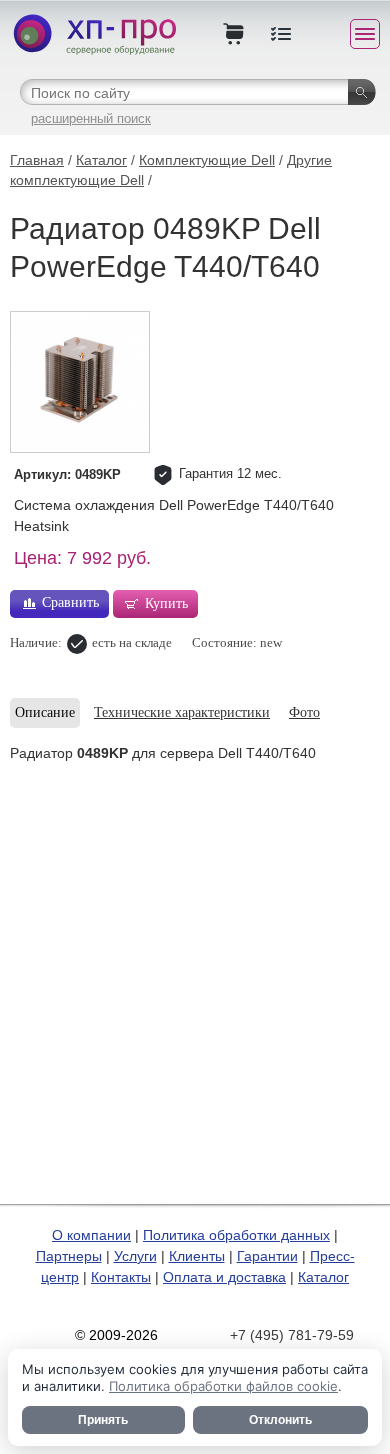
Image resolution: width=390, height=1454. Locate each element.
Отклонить (280, 1420)
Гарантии (267, 1256)
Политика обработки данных (236, 1235)
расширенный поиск (91, 118)
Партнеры (69, 1256)
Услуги (135, 1256)
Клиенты (197, 1256)
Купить (166, 603)
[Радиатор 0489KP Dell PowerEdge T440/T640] (80, 382)
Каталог (101, 160)
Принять (103, 1420)
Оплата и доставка (224, 1277)
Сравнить (70, 602)
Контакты (121, 1277)
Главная (37, 160)
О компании (91, 1235)
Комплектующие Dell (207, 160)
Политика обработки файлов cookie (223, 1386)
